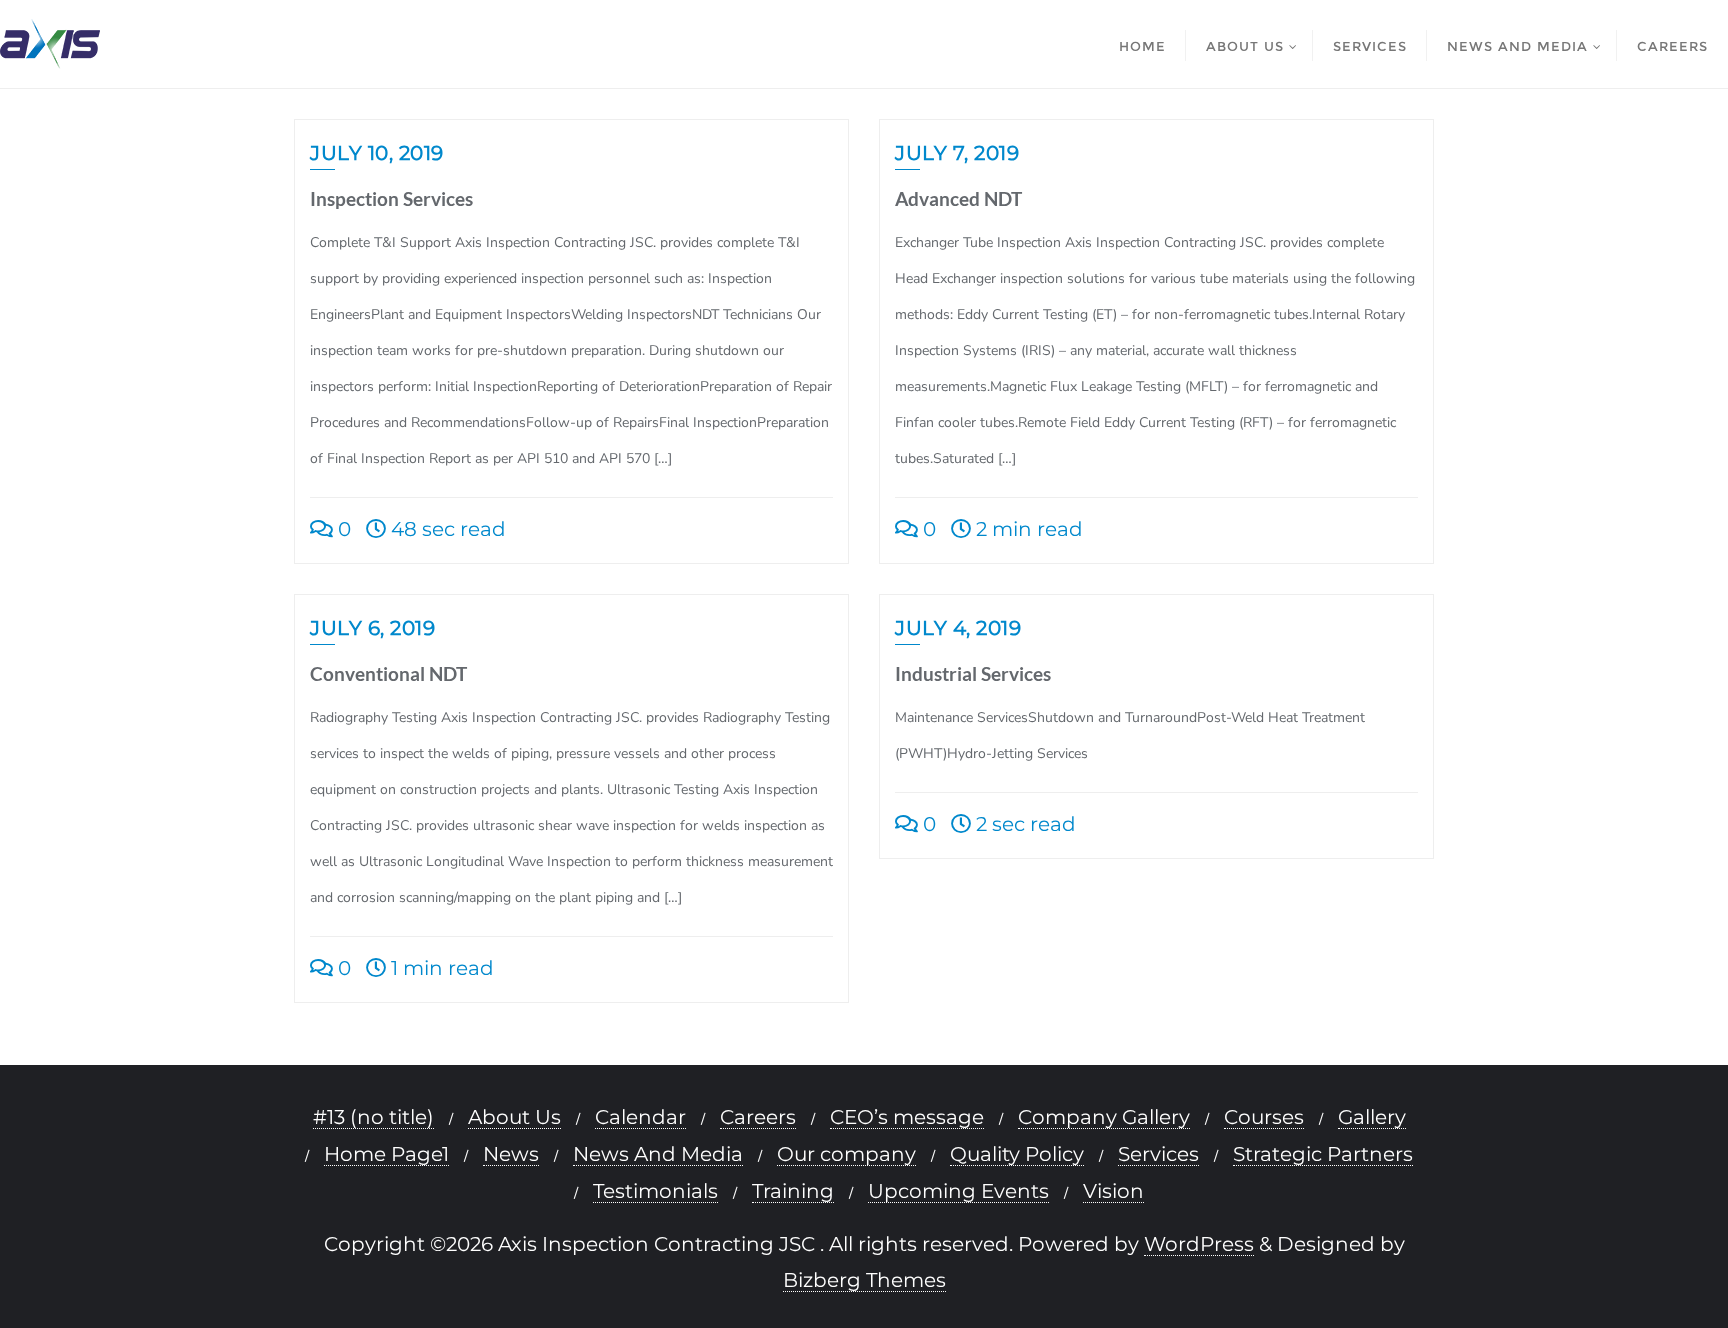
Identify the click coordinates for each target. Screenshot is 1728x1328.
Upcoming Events (958, 1191)
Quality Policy (1017, 1154)
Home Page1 (386, 1154)
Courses (1264, 1117)
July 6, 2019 (372, 628)
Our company (846, 1154)
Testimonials (655, 1191)
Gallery (1372, 1117)
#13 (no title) (373, 1117)
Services (1158, 1154)
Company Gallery (1104, 1117)
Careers (758, 1117)
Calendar (640, 1117)
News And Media (658, 1154)
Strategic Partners (1323, 1154)
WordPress (1199, 1244)
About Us (514, 1117)
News (511, 1154)
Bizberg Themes (864, 1280)
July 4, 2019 (958, 628)
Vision (1113, 1191)
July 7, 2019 (957, 153)
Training (793, 1191)
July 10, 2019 (377, 153)
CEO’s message (907, 1117)
